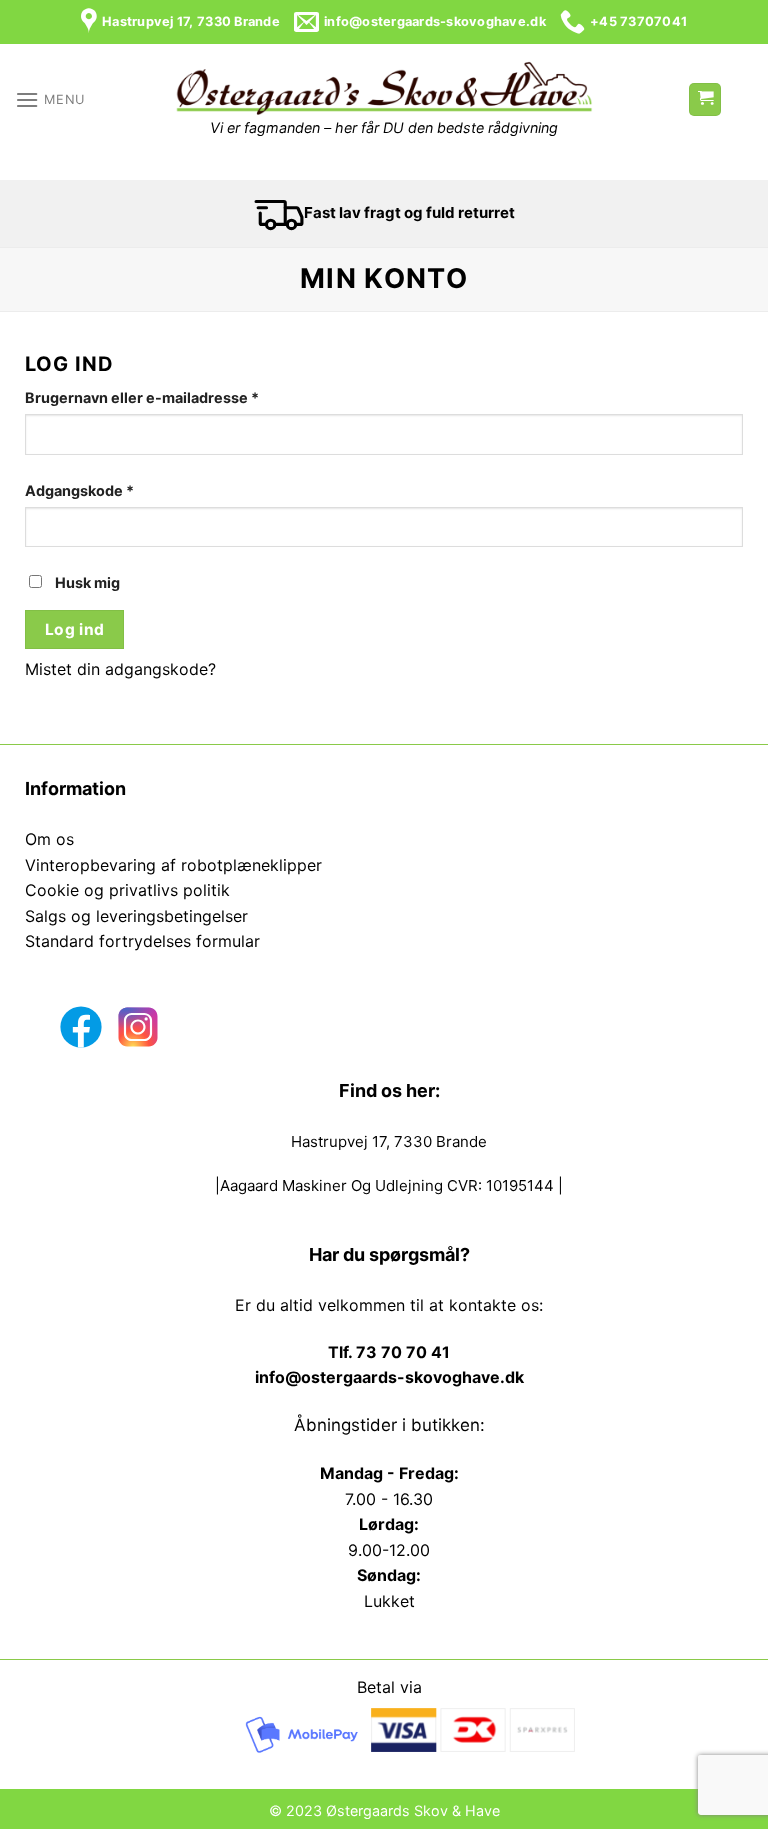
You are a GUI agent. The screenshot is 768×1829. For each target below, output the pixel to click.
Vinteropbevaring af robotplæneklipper (173, 865)
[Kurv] (705, 99)
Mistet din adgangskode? (120, 669)
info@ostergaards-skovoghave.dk (389, 1377)
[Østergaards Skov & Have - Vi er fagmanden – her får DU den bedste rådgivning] (384, 89)
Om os (49, 839)
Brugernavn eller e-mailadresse (175, 396)
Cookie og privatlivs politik (127, 890)
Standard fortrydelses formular (142, 941)
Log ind (75, 629)
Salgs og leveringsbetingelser (136, 916)
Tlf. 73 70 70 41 (389, 1352)
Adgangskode (112, 489)
